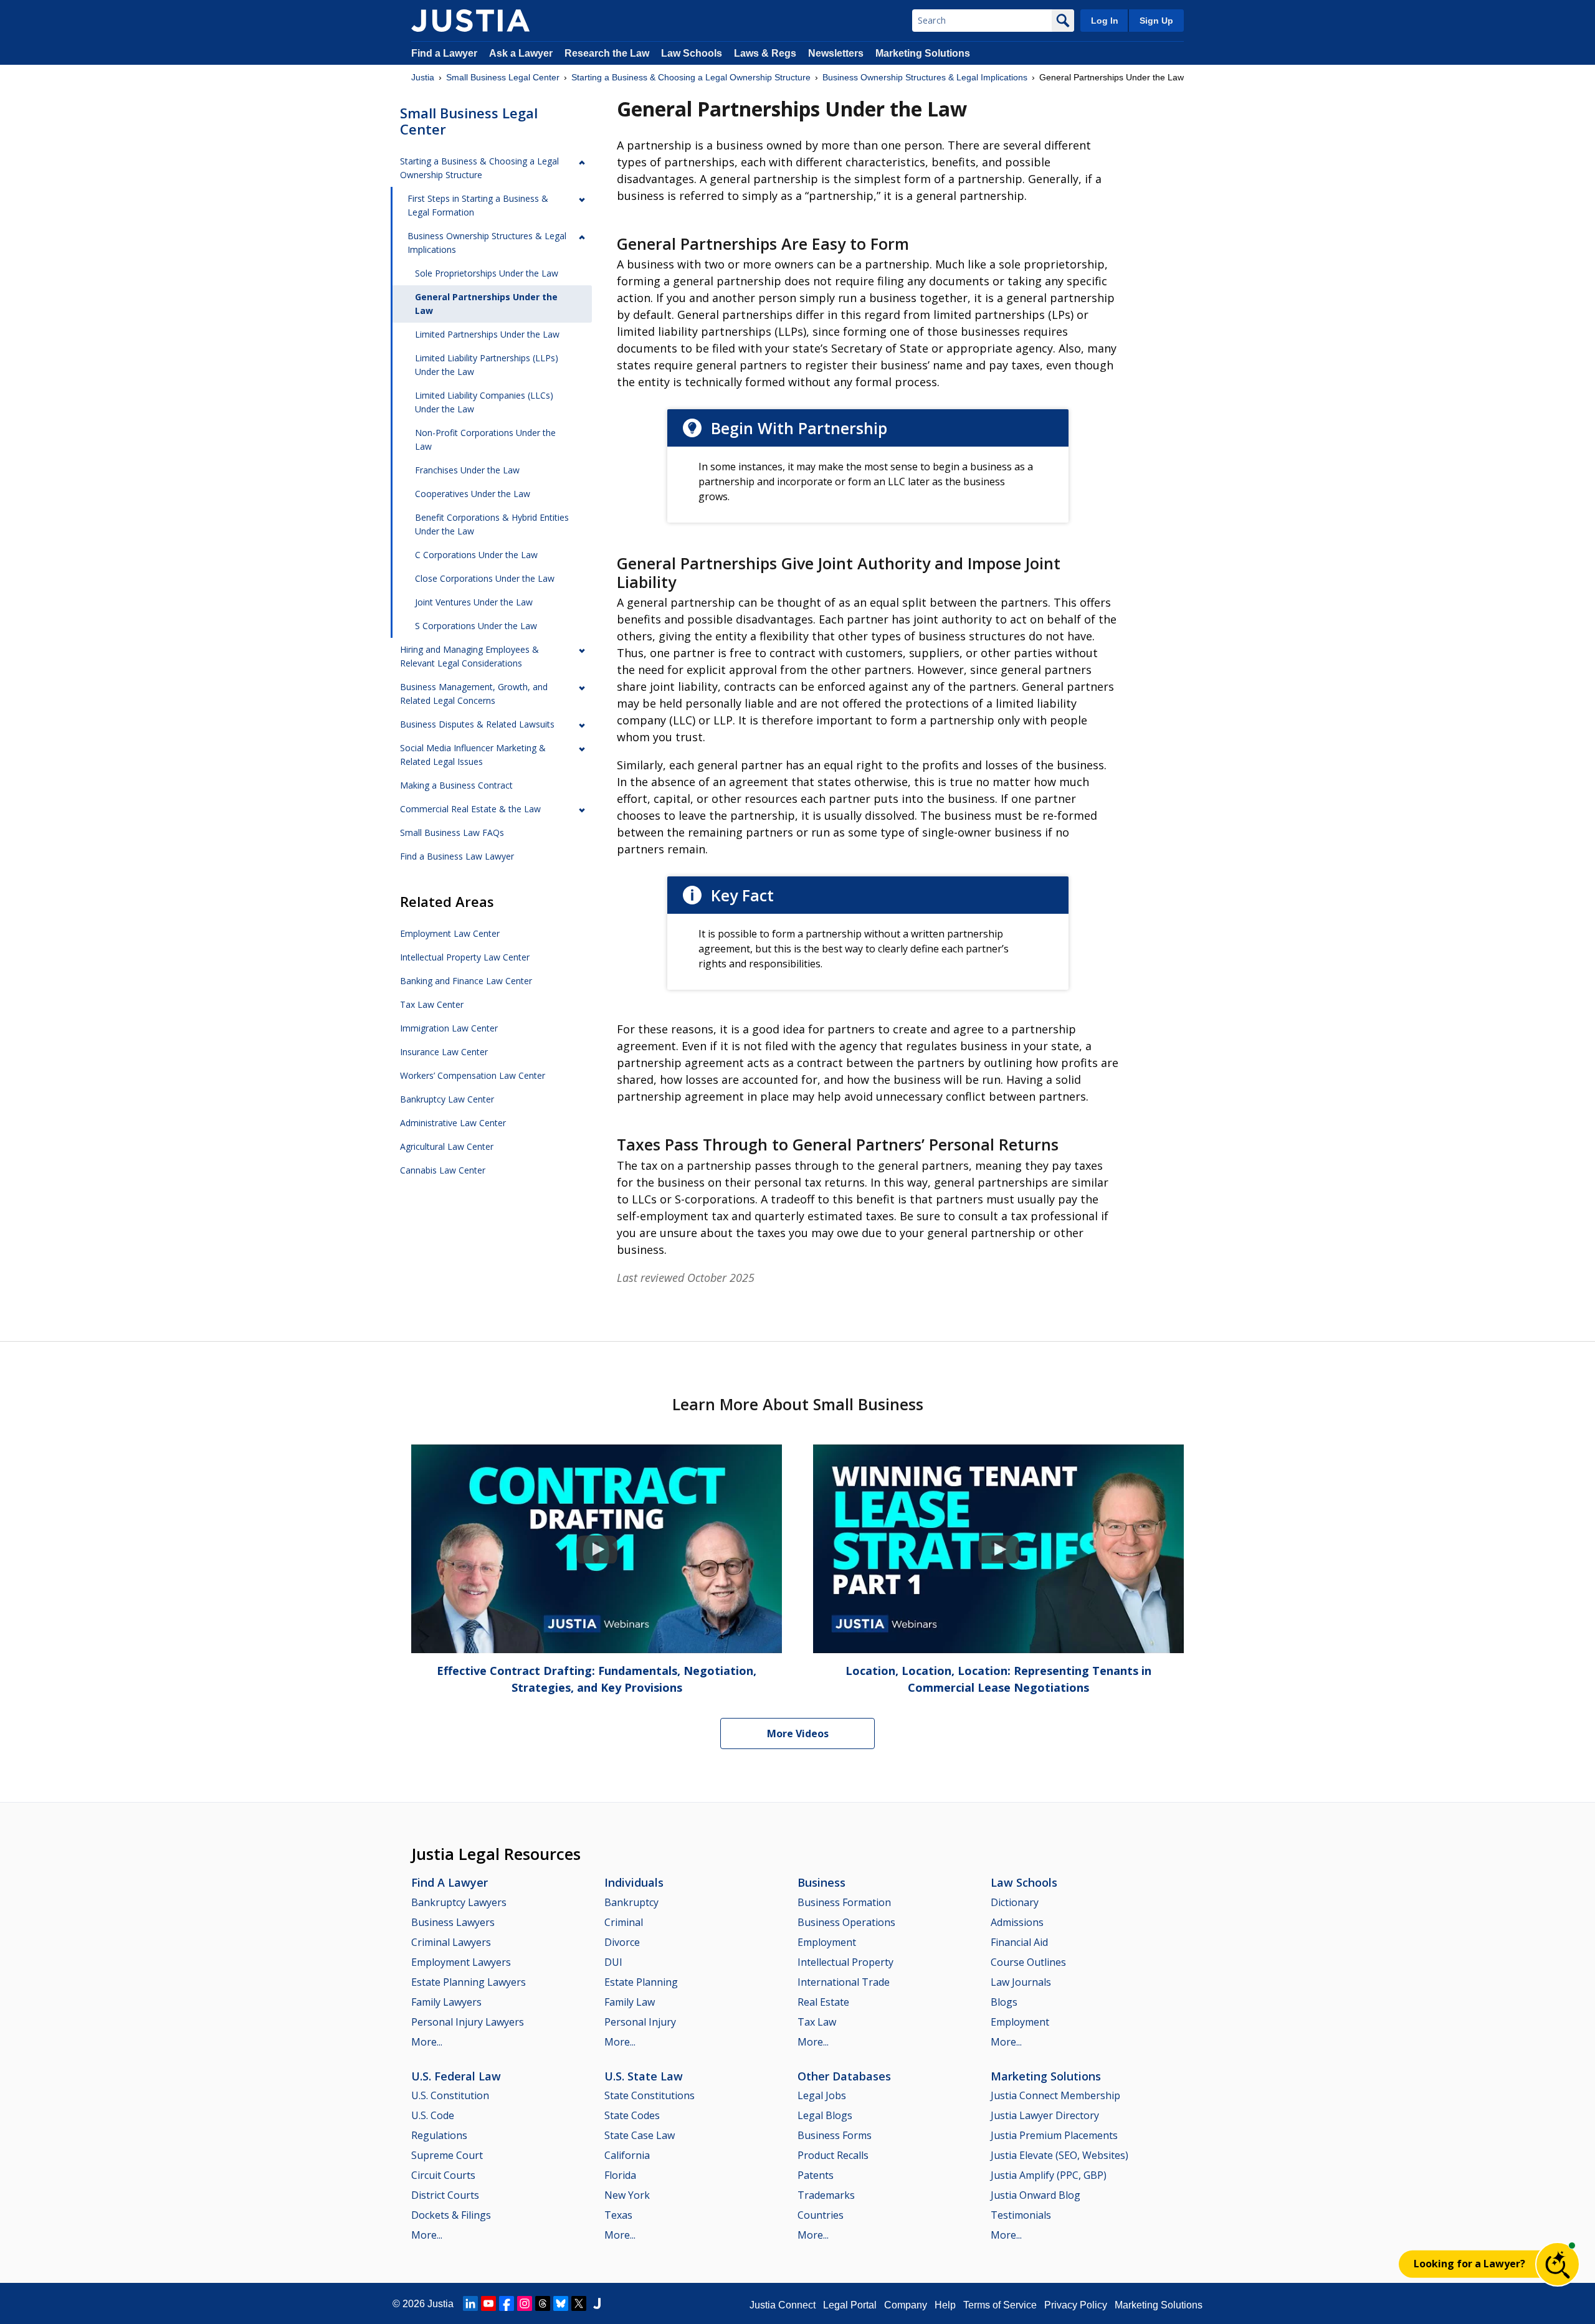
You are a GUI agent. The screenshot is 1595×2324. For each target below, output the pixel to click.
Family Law (630, 2002)
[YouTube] (488, 2303)
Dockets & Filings (451, 2215)
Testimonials (1021, 2215)
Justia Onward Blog (1036, 2195)
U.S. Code (433, 2115)
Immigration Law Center (449, 1028)
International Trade (844, 1982)
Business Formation (844, 1902)
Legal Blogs (825, 2115)
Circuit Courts (443, 2175)
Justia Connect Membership (1055, 2095)
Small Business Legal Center (503, 77)
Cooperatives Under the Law (473, 494)
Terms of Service (1000, 2305)
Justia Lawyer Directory (1045, 2115)
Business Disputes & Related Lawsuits (477, 724)
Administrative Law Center (453, 1123)
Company (906, 2305)
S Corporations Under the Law (476, 626)
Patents (816, 2175)
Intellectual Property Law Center (465, 957)
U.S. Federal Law (456, 2076)
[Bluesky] (561, 2303)
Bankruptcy (631, 1902)
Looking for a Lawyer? (1469, 2264)
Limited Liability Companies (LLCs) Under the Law (484, 402)
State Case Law (640, 2135)
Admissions (1017, 1922)
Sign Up (1156, 21)
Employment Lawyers (461, 1962)
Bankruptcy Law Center (447, 1099)
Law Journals (1021, 1982)
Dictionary (1015, 1902)
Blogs (1004, 2002)
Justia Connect (783, 2305)
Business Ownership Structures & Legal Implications (925, 77)
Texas (618, 2215)
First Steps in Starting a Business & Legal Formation (478, 205)
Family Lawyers (446, 2002)
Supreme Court (447, 2155)
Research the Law (607, 53)
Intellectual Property (845, 1962)
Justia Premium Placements (1054, 2135)
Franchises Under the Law (467, 470)
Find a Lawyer (444, 53)
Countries (821, 2215)
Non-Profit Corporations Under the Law (485, 439)
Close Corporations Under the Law (485, 578)
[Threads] (543, 2303)
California (627, 2155)
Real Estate (823, 2002)
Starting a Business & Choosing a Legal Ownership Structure (691, 77)
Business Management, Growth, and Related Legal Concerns (474, 694)
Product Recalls (833, 2155)
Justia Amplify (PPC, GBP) (1049, 2175)
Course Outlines (1028, 1962)
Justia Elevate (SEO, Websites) (1059, 2155)
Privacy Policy (1076, 2305)
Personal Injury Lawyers (468, 2022)
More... (427, 2042)
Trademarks (826, 2195)
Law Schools (692, 53)
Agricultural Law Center (447, 1146)
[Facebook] (507, 2303)
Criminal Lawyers (451, 1942)
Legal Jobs (822, 2095)
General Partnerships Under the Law (486, 304)
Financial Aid (1019, 1942)
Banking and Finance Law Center (466, 981)
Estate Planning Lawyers (469, 1982)
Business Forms (835, 2135)
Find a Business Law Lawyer (457, 856)
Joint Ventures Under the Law (474, 602)
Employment (827, 1942)
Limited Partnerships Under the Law (487, 334)
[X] (579, 2303)
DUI (613, 1962)
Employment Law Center (450, 933)
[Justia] (470, 21)
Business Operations (846, 1922)
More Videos (798, 1734)
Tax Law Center (432, 1004)
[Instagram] (525, 2303)
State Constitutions (650, 2095)
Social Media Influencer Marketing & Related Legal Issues (473, 755)
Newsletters (836, 53)
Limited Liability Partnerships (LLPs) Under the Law (487, 365)
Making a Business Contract (456, 785)
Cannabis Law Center (443, 1170)
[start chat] (1558, 2264)
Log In (1105, 21)
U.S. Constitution (450, 2095)
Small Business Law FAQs (452, 832)
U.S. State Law (644, 2076)
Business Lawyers (453, 1922)
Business (821, 1882)
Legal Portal (850, 2305)
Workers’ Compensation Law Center (473, 1075)
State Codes (632, 2115)
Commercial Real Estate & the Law (470, 809)
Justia (423, 77)
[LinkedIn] (470, 2303)
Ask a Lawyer (522, 53)
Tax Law (817, 2022)
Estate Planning (641, 1982)
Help (945, 2305)
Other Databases (844, 2076)
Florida (620, 2175)
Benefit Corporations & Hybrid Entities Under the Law (492, 524)
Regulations (439, 2135)
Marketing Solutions (923, 53)
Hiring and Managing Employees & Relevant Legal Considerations (469, 656)
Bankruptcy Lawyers (459, 1902)
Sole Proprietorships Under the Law (487, 273)
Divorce (622, 1942)
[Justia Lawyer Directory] (597, 2303)
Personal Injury (640, 2022)
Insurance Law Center (444, 1052)
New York (627, 2195)
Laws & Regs (765, 53)
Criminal (624, 1922)
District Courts (445, 2195)
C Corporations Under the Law (476, 555)
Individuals (634, 1882)
